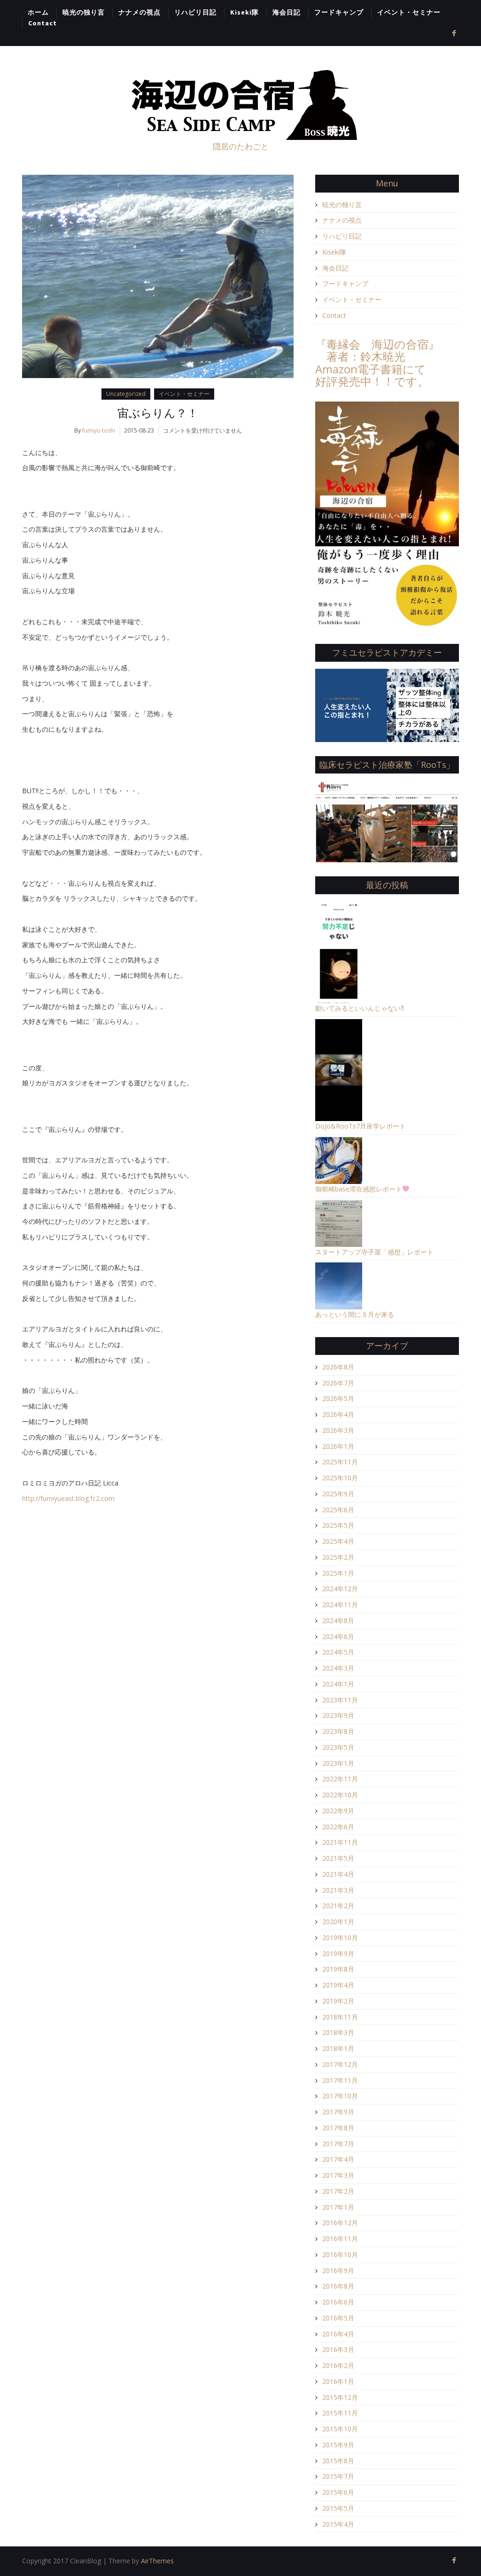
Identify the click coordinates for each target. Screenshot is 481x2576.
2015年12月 (340, 2397)
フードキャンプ (339, 12)
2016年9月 (338, 2270)
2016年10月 (340, 2255)
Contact (43, 23)
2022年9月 (338, 1811)
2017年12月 (340, 2064)
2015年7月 (338, 2476)
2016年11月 (340, 2239)
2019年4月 (338, 1985)
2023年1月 (338, 1763)
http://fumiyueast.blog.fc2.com (68, 1498)
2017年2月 (338, 2191)
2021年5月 (338, 1858)
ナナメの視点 (140, 12)
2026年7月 (338, 1383)
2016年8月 (338, 2286)
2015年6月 (338, 2492)
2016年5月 (338, 2318)
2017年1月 (338, 2207)
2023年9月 (338, 1715)
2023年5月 (338, 1747)
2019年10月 (340, 1938)
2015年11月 (340, 2413)
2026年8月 (338, 1367)
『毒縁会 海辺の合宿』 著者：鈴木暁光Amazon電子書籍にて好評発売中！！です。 (377, 363)
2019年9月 (338, 1953)
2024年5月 (338, 1652)
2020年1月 (338, 1922)
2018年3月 (338, 2032)
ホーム (38, 12)
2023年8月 (338, 1731)
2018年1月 (338, 2048)
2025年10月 (340, 1478)
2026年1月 (338, 1446)
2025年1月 (338, 1573)
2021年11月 (340, 1842)
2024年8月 (338, 1621)
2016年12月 (340, 2223)
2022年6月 (338, 1827)
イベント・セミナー (409, 12)
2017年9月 (338, 2112)
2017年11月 (340, 2080)
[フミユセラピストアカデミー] (387, 704)
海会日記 (287, 12)
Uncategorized (126, 394)
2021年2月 (338, 1906)
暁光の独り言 (84, 12)
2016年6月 (338, 2302)
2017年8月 (338, 2128)
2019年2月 (338, 2001)
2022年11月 (340, 1779)
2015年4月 (338, 2524)
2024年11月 (340, 1605)
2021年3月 (338, 1890)
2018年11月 (340, 2017)
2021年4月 (338, 1874)
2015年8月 (338, 2461)
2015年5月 (338, 2508)
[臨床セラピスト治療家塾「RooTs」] (387, 821)
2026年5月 (338, 1398)
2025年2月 (338, 1557)
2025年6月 (338, 1510)
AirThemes (157, 2561)
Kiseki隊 (244, 12)
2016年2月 (338, 2365)
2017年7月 (338, 2144)
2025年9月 (338, 1494)
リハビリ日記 (195, 12)
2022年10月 (340, 1795)
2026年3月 (338, 1430)
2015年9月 (338, 2445)
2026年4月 (338, 1414)
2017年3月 (338, 2175)
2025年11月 (340, 1462)
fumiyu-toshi (99, 430)
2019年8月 (338, 1969)
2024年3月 (338, 1668)
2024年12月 (340, 1589)
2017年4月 (338, 2159)
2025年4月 (338, 1541)
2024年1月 (338, 1684)
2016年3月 (338, 2349)
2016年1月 (338, 2381)
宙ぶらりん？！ (158, 413)
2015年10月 (340, 2429)
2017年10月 (340, 2096)
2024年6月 (338, 1636)
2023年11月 (340, 1700)
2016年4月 (338, 2334)
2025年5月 (338, 1525)
